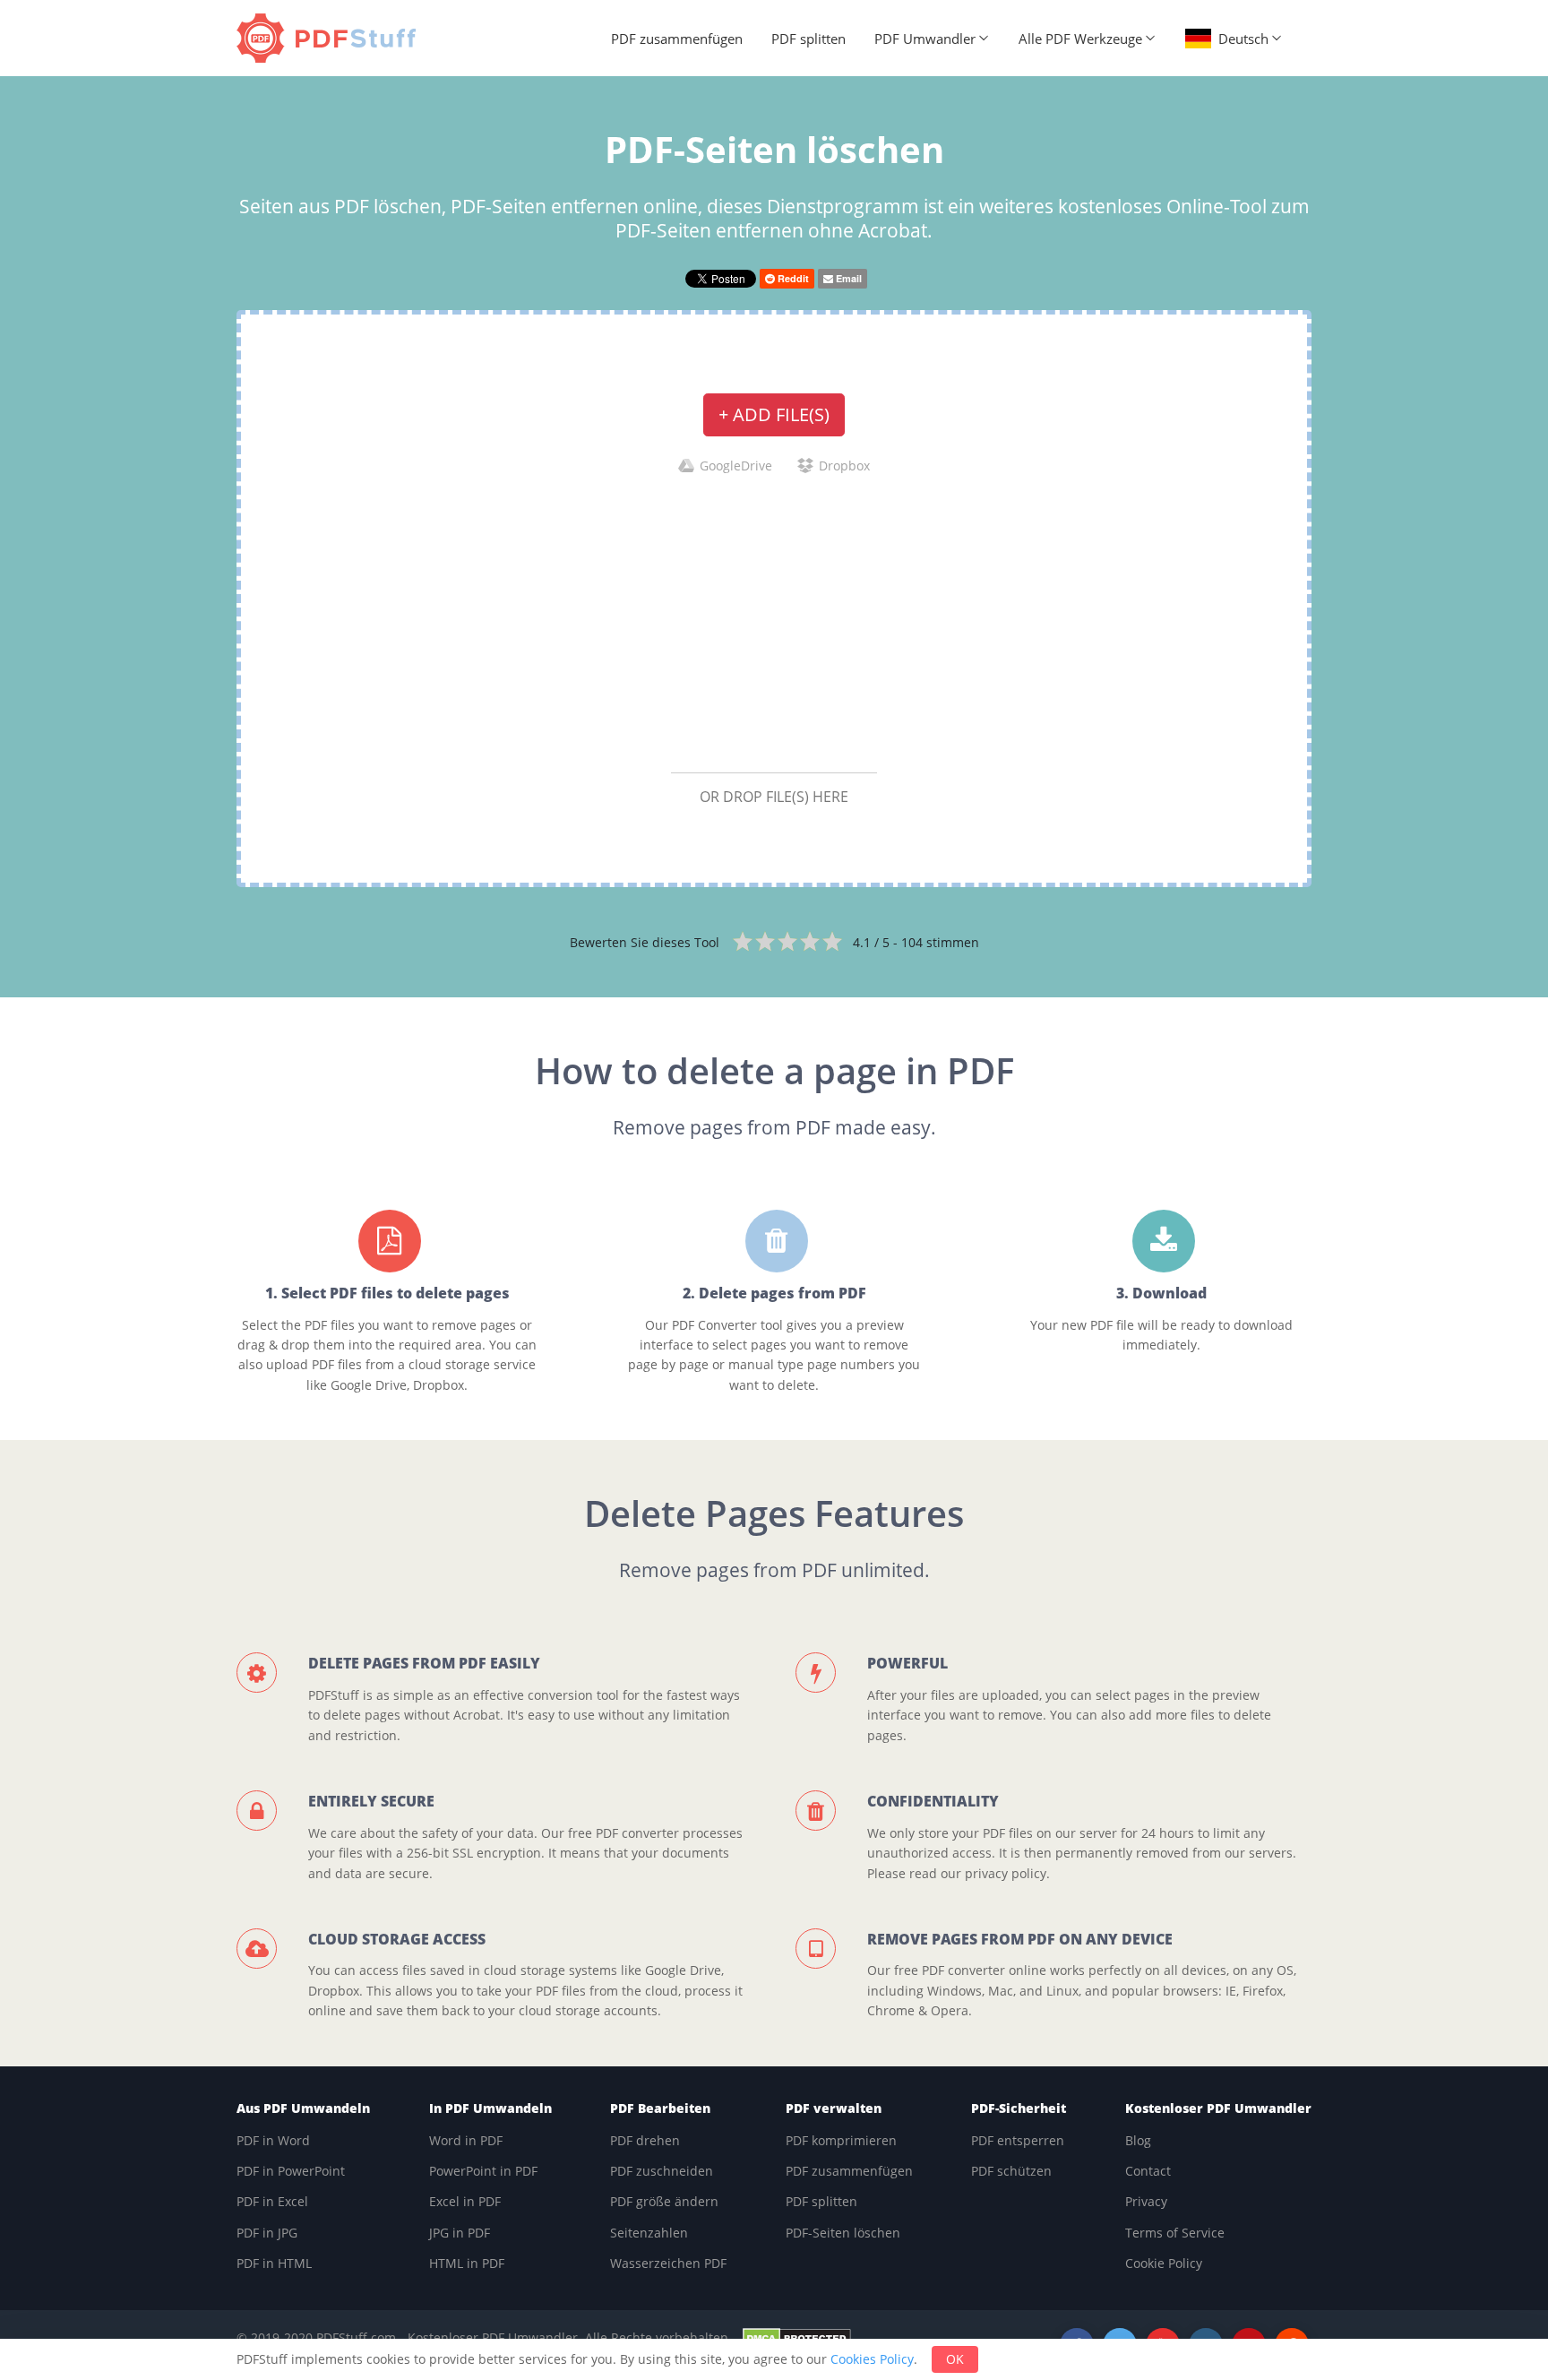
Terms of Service (1175, 2233)
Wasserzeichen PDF (668, 2263)
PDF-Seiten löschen (843, 2233)
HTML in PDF (467, 2263)
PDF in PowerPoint (291, 2171)
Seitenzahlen (649, 2233)
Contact (1148, 2171)
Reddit (792, 278)
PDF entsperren (1018, 2140)
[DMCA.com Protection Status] (797, 2337)
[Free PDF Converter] (331, 38)
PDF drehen (645, 2140)
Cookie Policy (1164, 2263)
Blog (1138, 2140)
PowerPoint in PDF (483, 2171)
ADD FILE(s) (774, 414)
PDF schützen (1011, 2171)
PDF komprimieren (841, 2140)
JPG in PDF (460, 2233)
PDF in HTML (274, 2263)
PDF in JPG (267, 2233)
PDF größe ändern (664, 2201)
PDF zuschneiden (662, 2171)
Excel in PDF (465, 2201)
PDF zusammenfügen (677, 39)
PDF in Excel (272, 2201)
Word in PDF (466, 2140)
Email (847, 278)
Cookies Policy (872, 2359)
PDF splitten (808, 39)
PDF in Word (273, 2140)
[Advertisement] (774, 623)
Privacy (1146, 2201)
